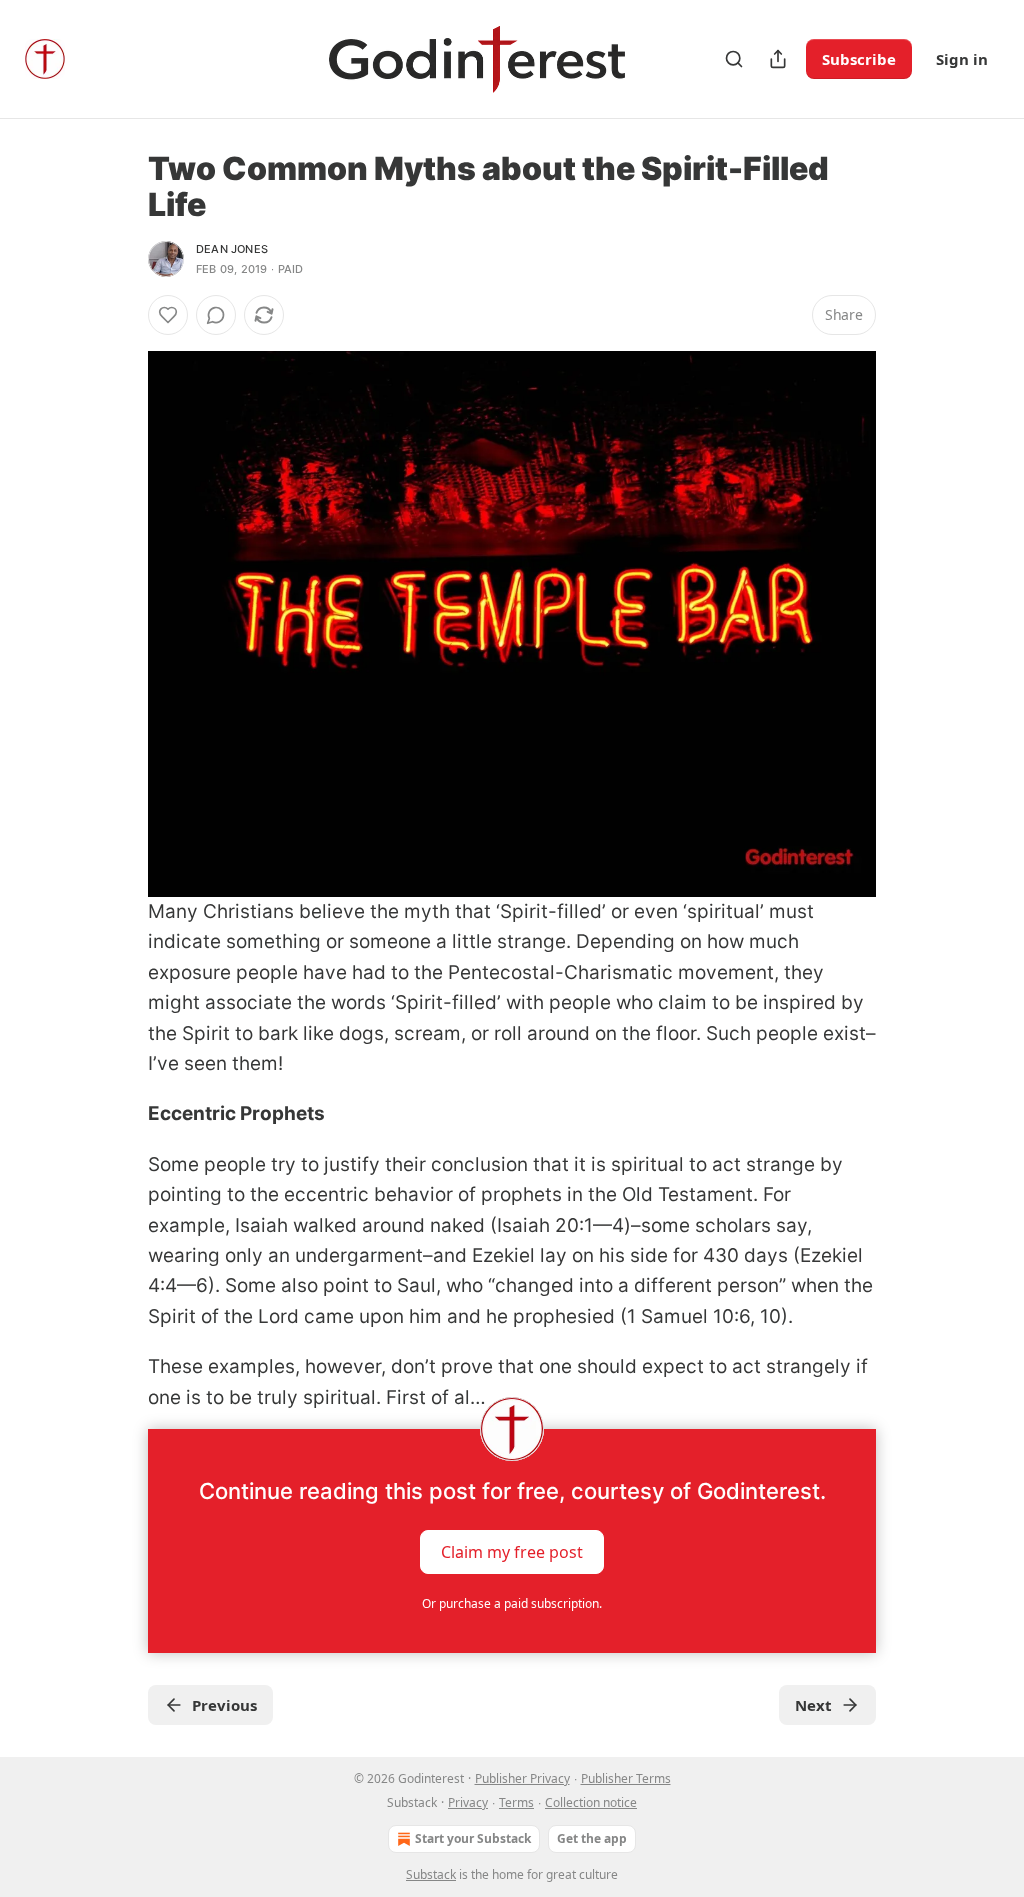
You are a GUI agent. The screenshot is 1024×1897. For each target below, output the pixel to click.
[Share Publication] (778, 59)
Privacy (468, 1802)
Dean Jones (232, 249)
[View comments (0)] (216, 315)
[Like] (168, 315)
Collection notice (591, 1802)
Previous (224, 1705)
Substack (431, 1874)
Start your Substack (473, 1838)
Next (813, 1705)
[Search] (734, 59)
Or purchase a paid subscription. (512, 1603)
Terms (516, 1802)
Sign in (962, 59)
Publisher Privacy (522, 1778)
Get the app (592, 1838)
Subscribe (859, 59)
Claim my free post (512, 1552)
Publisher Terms (626, 1778)
